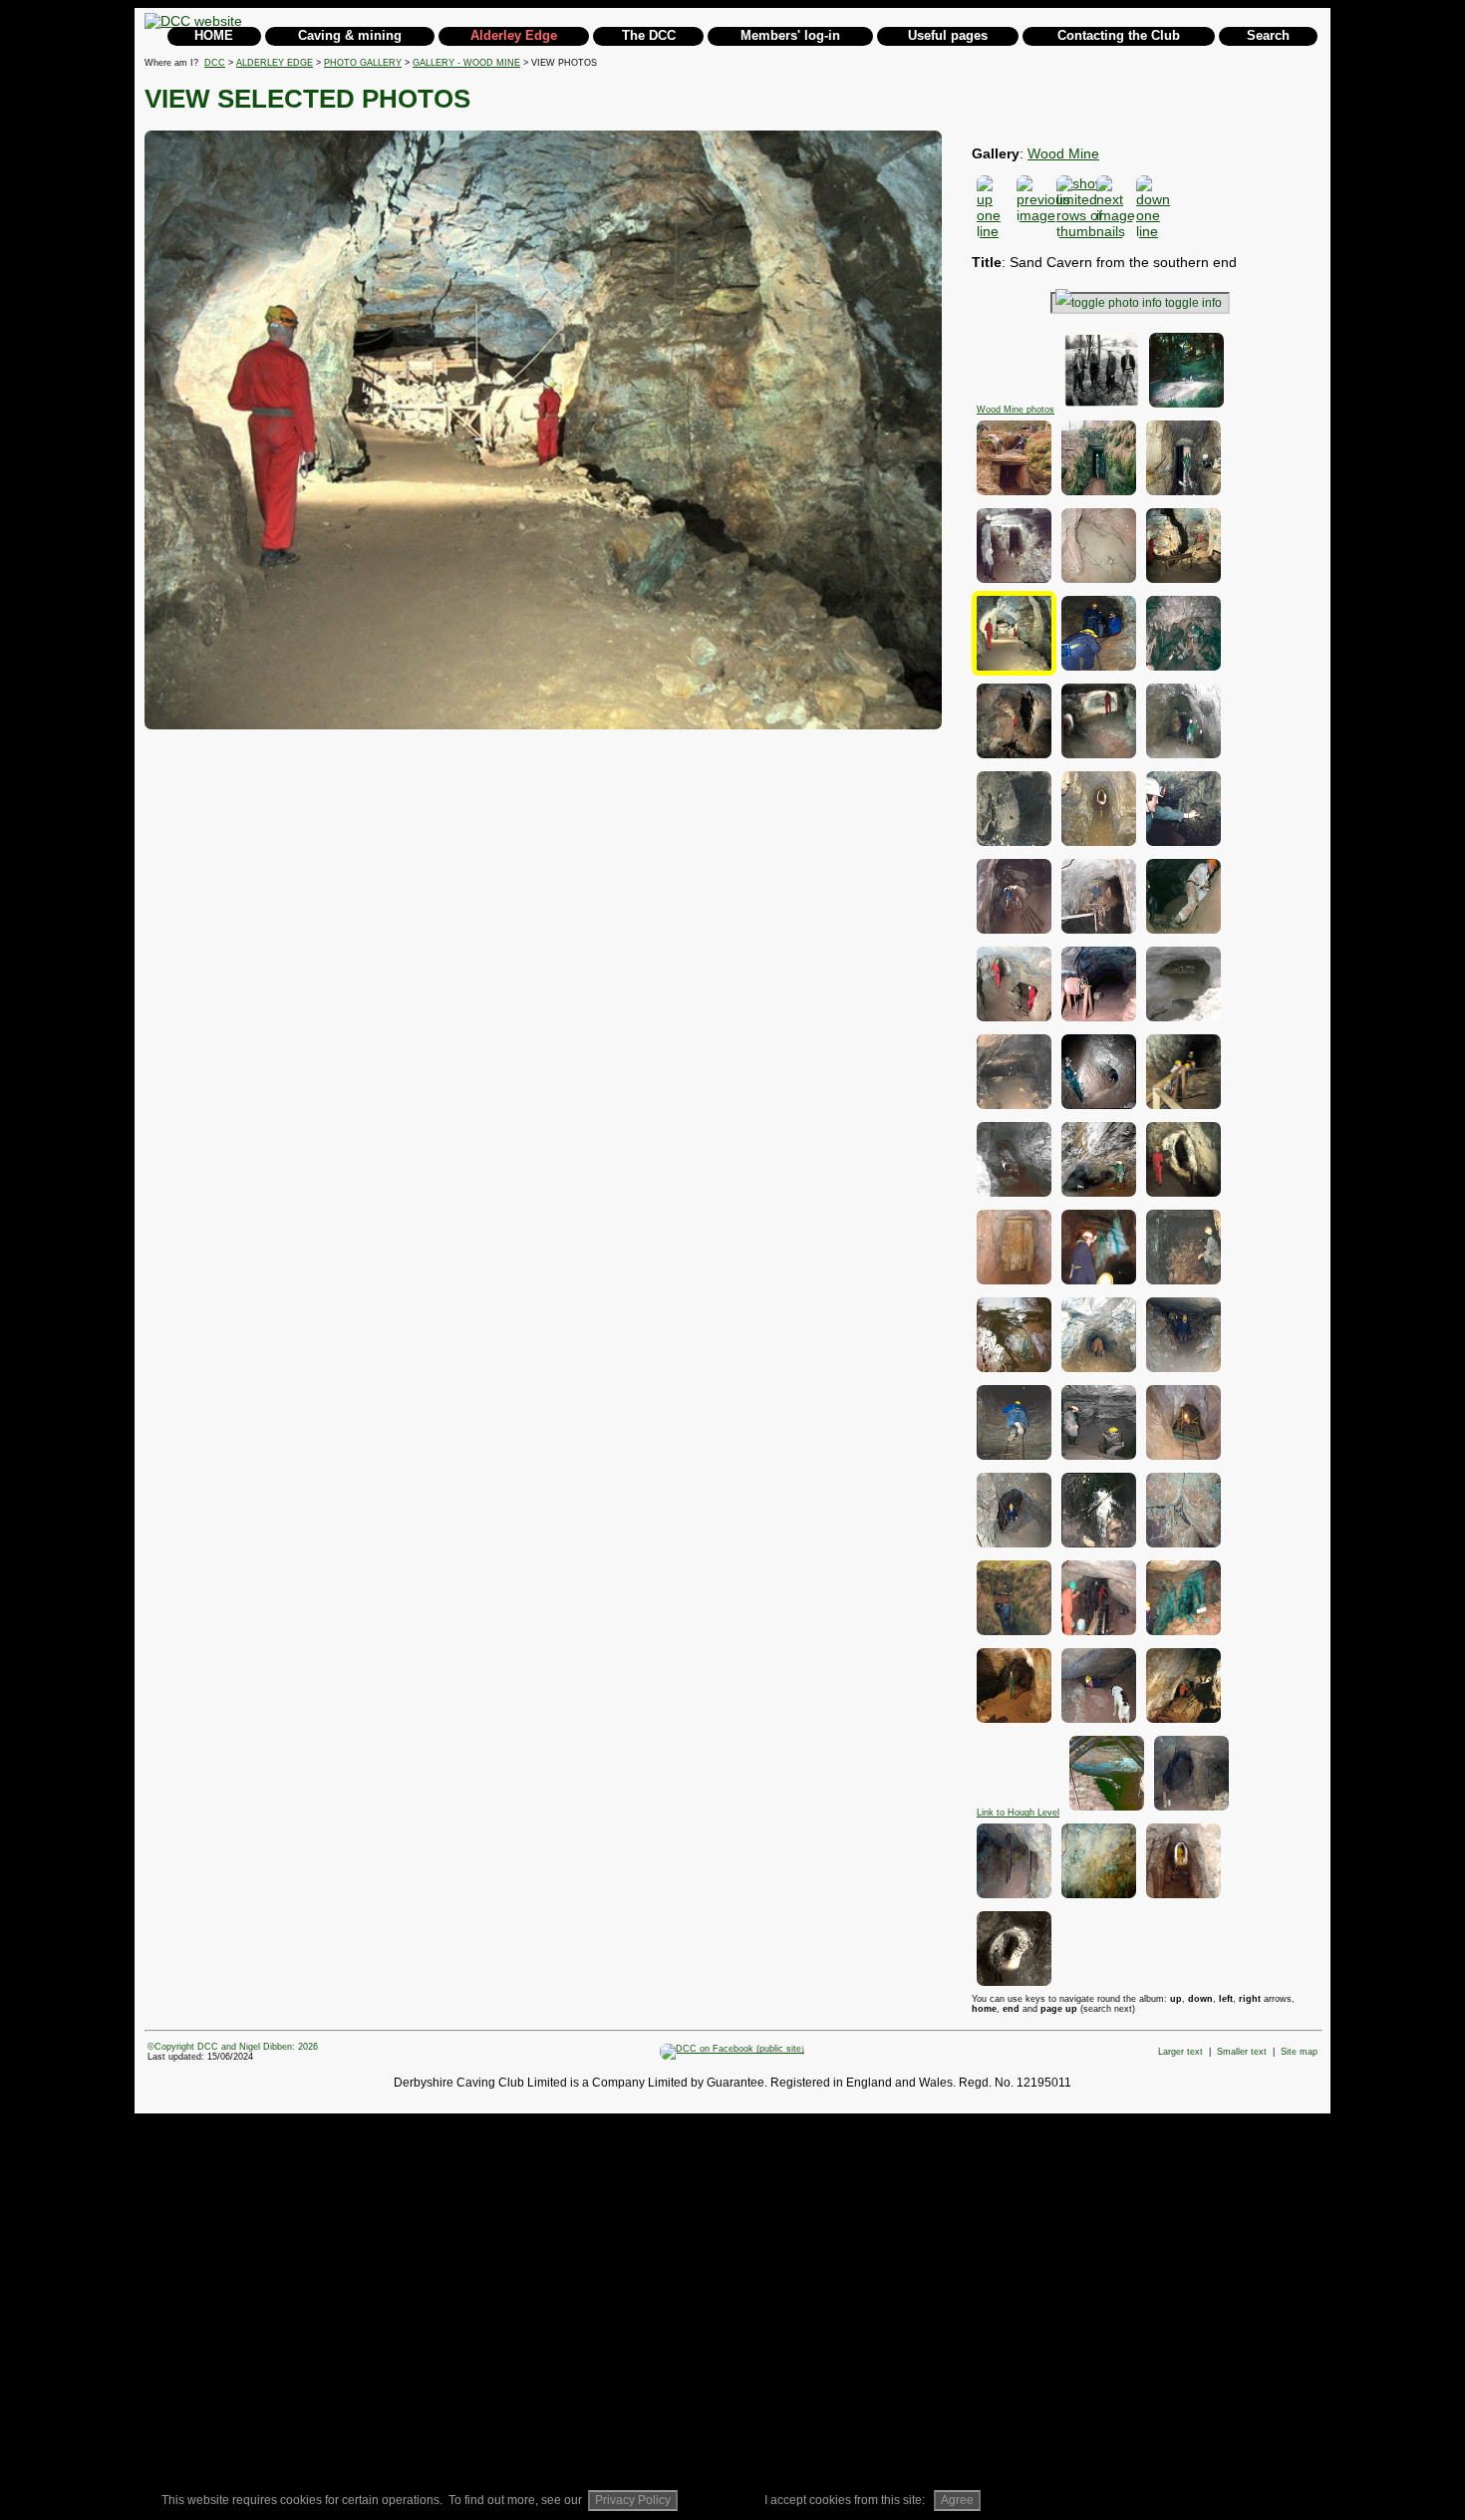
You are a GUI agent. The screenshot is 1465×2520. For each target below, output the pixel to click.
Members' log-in (790, 35)
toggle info (1193, 303)
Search (1268, 35)
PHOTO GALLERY (363, 63)
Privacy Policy (633, 2500)
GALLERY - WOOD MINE (466, 63)
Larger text (1180, 2052)
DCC (215, 63)
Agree (957, 2500)
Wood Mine (1063, 153)
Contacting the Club (1119, 35)
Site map (1299, 2052)
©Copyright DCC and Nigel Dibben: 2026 (233, 2047)
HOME (214, 35)
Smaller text (1242, 2052)
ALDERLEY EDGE (275, 63)
